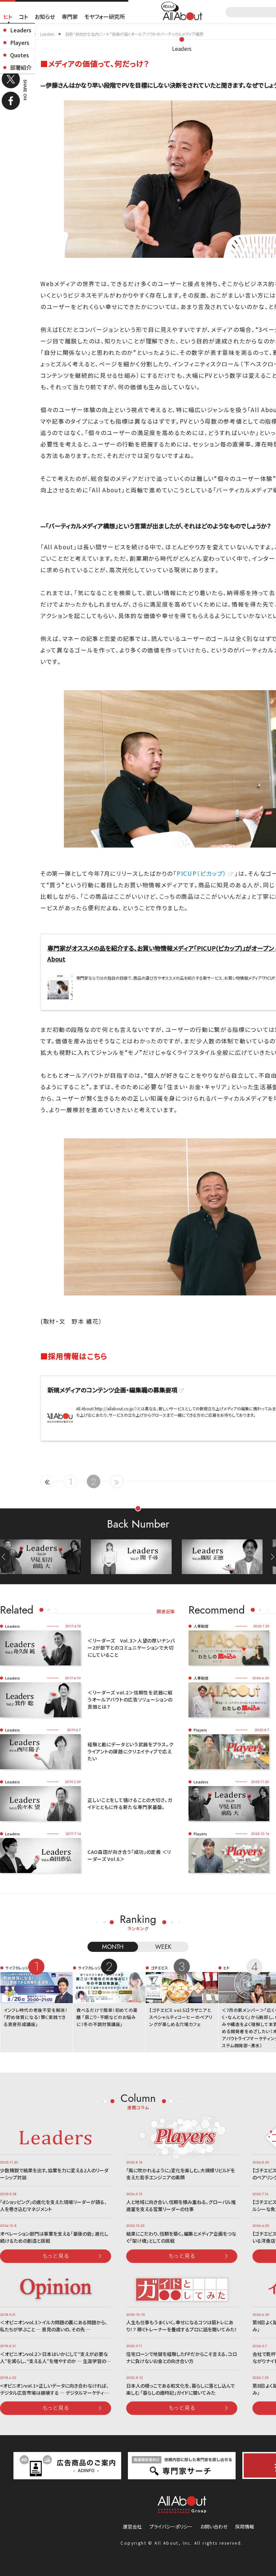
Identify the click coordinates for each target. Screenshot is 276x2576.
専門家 (70, 17)
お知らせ (45, 17)
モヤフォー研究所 (105, 17)
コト (23, 17)
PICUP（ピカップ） (202, 873)
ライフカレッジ (17, 1968)
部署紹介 (21, 67)
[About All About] (182, 10)
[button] (271, 1557)
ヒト (8, 17)
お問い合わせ (214, 2526)
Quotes (20, 55)
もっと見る (56, 2256)
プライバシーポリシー (171, 2526)
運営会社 (132, 2526)
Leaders (21, 30)
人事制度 (201, 1626)
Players (20, 42)
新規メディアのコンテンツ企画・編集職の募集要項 (112, 1390)
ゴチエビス (159, 1968)
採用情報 (245, 2526)
